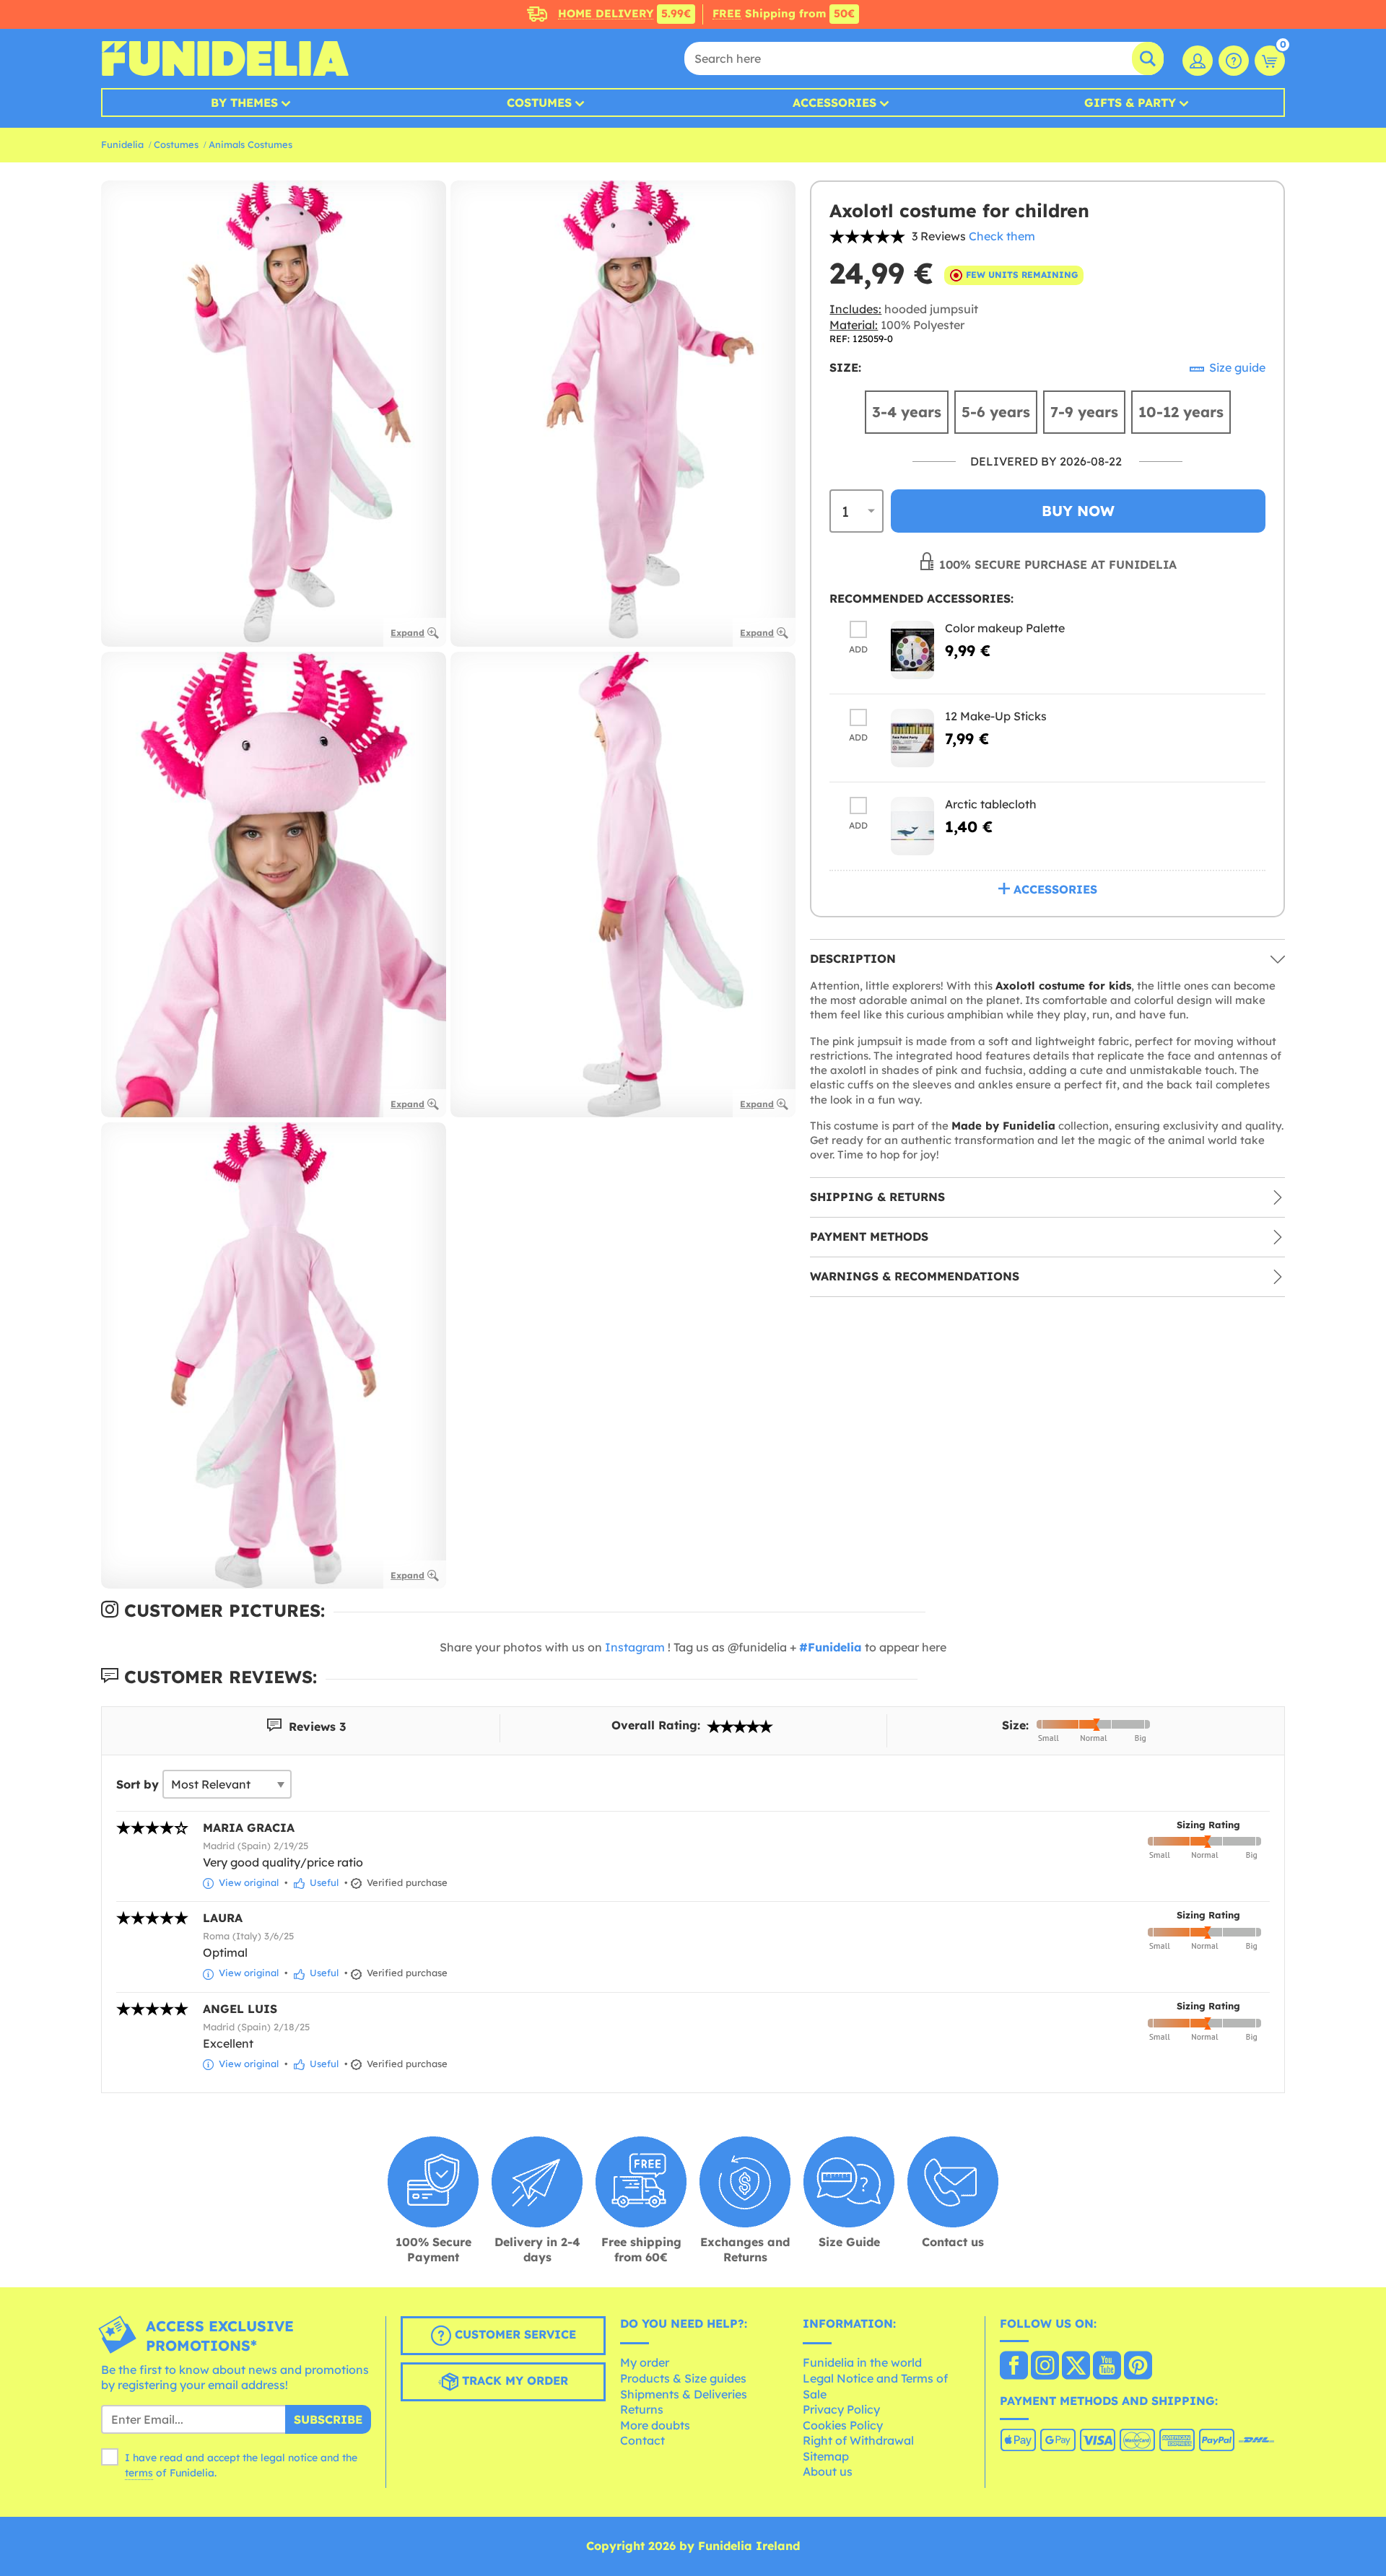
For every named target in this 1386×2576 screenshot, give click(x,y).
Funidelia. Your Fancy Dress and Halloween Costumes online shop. (225, 58)
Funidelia (122, 144)
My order (645, 2362)
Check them (1002, 236)
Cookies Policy (843, 2425)
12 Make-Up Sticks (996, 716)
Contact (642, 2440)
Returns (642, 2409)
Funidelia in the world (862, 2362)
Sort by (138, 1784)
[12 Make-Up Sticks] (912, 738)
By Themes (244, 102)
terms (139, 2473)
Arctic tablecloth (991, 804)
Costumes (539, 102)
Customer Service (514, 2334)
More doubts (655, 2425)
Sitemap (826, 2456)
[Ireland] (1014, 2367)
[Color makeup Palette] (912, 650)
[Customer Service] (1234, 61)
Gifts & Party (1130, 102)
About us (828, 2471)
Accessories (834, 102)
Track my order (513, 2380)
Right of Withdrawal (858, 2440)
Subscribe (328, 2419)
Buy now (1078, 511)
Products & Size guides (683, 2378)
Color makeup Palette (1005, 628)
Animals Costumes (250, 144)
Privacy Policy (841, 2409)
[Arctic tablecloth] (912, 826)
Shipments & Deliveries (684, 2394)
